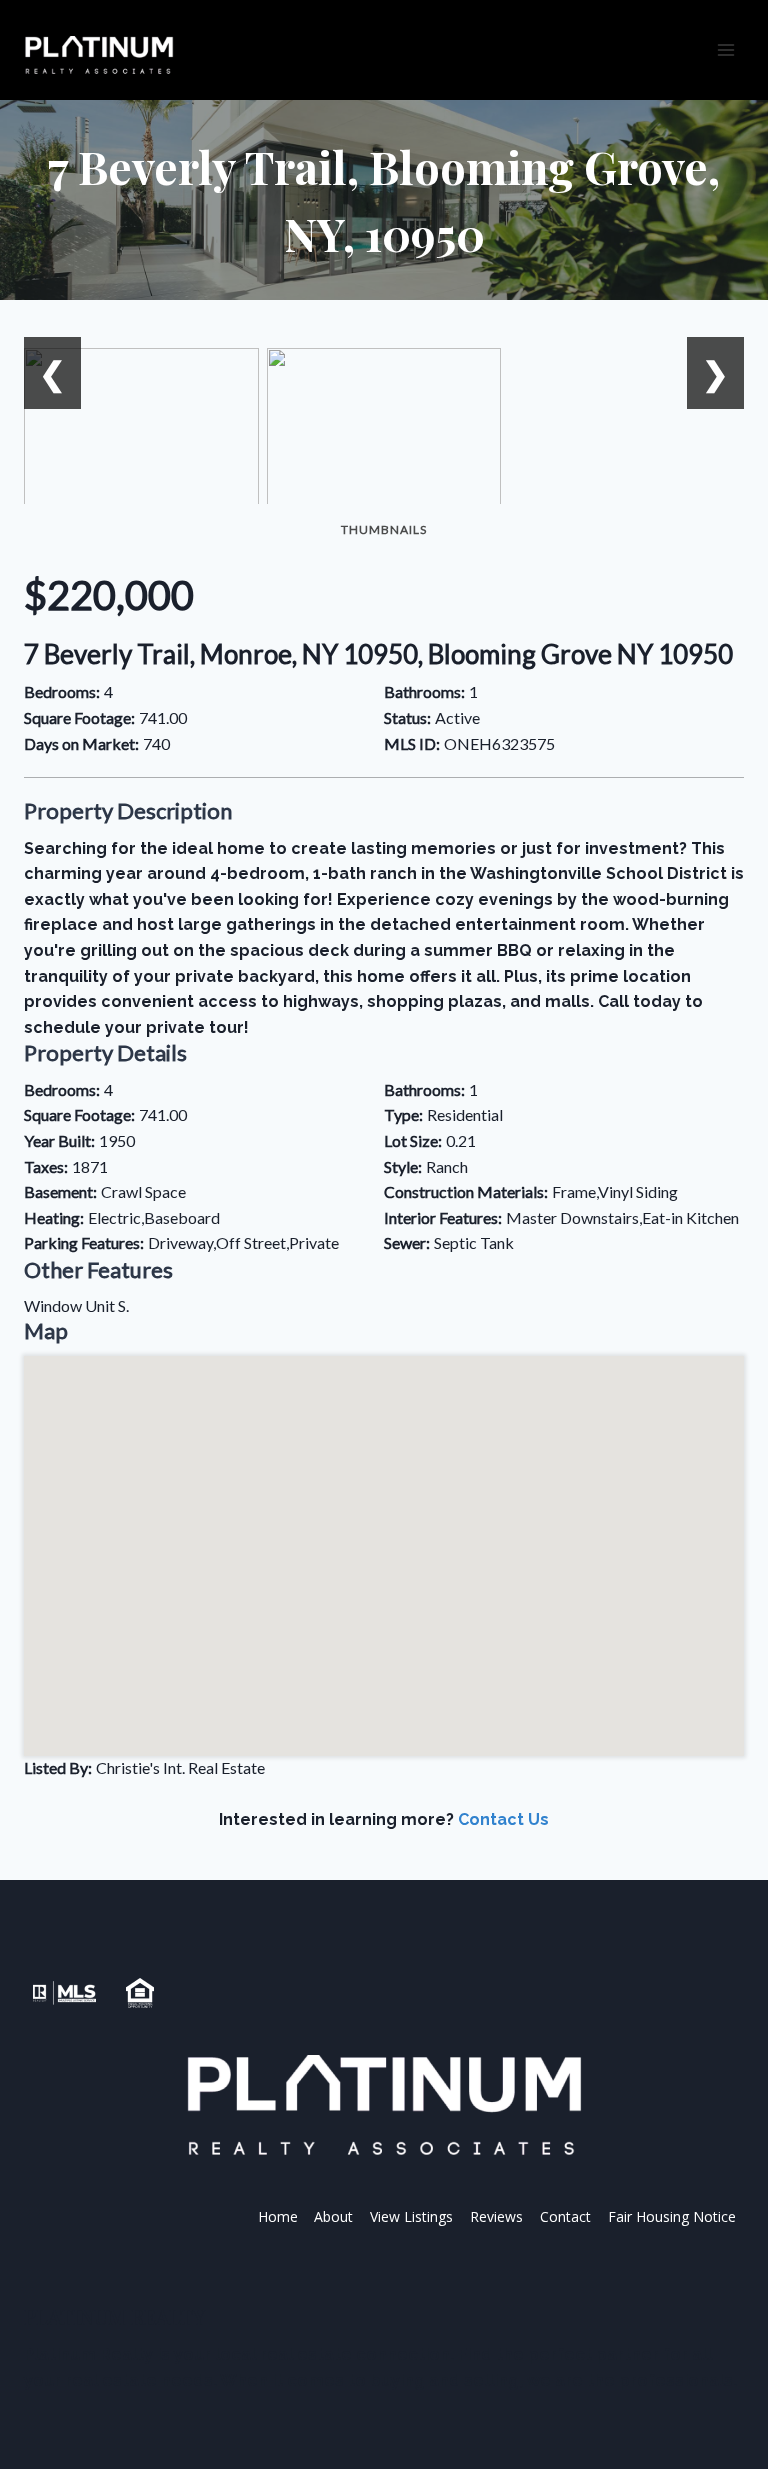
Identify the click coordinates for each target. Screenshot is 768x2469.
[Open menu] (725, 49)
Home (278, 2216)
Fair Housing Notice (672, 2216)
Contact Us (503, 1819)
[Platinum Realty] (99, 56)
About (333, 2216)
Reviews (496, 2216)
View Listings (411, 2216)
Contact (565, 2216)
